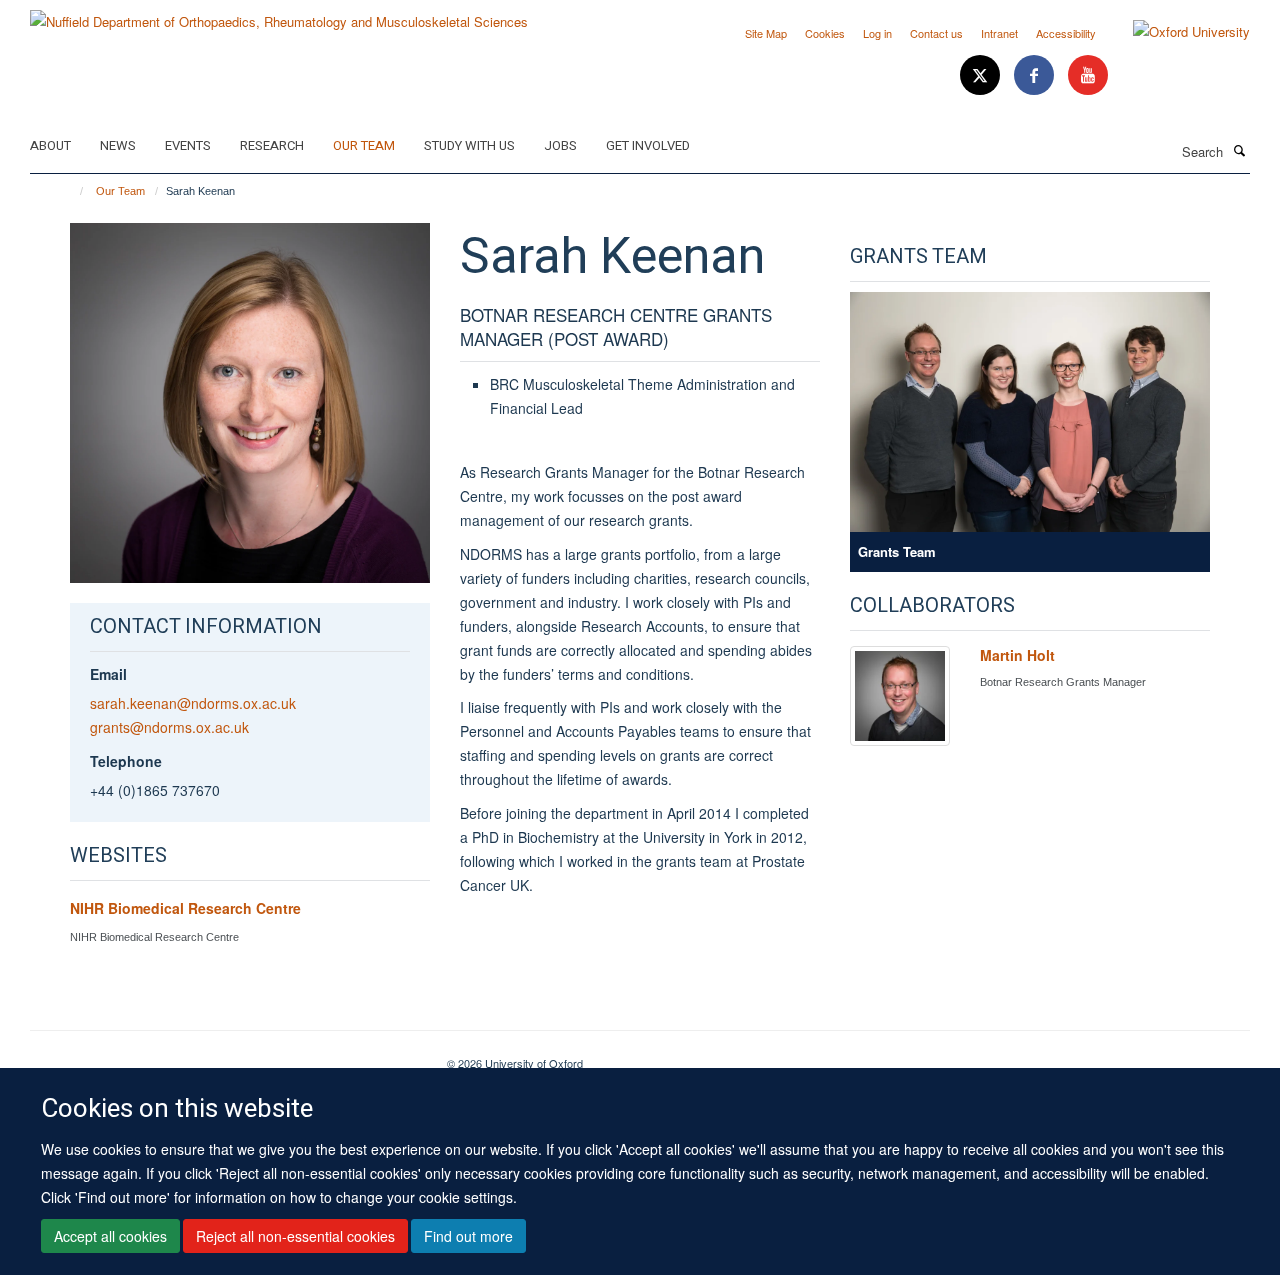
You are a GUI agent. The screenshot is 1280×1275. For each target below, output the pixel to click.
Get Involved (648, 145)
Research (272, 145)
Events (188, 145)
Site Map (766, 33)
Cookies (825, 33)
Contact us (936, 33)
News (118, 145)
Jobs (560, 145)
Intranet (999, 33)
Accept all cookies (110, 1236)
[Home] (72, 191)
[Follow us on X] (982, 75)
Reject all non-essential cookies (295, 1236)
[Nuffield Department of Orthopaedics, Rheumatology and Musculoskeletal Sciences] (279, 14)
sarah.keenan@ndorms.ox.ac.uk (193, 703)
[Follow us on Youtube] (1088, 75)
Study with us (469, 145)
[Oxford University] (1176, 32)
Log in (877, 33)
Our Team (364, 145)
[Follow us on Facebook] (1036, 75)
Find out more (468, 1236)
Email (108, 674)
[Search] (1239, 150)
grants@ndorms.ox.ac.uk (169, 727)
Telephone (126, 761)
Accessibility (1066, 33)
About (50, 145)
